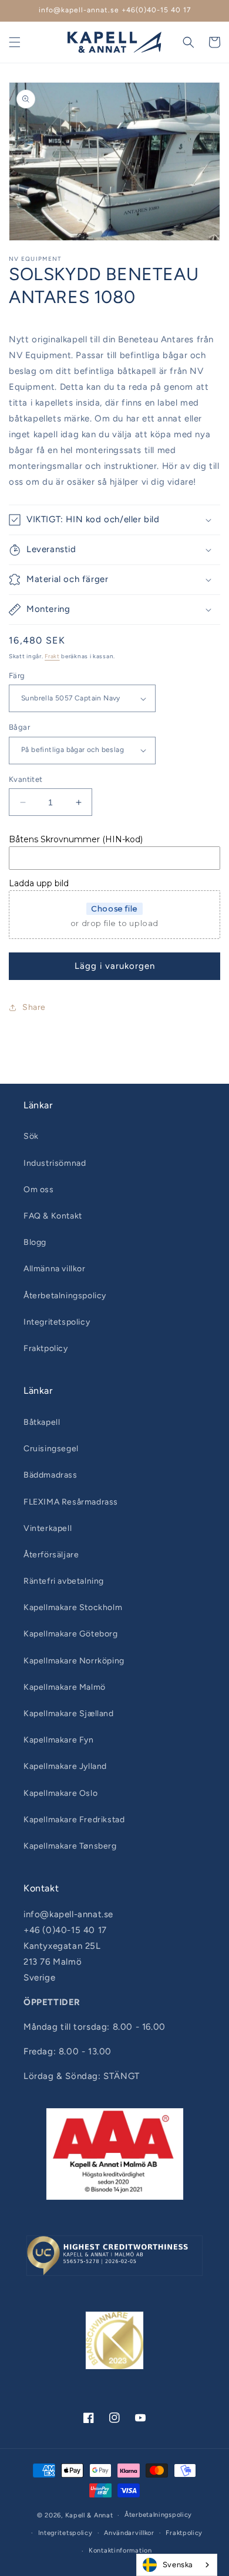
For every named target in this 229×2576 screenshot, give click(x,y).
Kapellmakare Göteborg (71, 1634)
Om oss (39, 1190)
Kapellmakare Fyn (59, 1740)
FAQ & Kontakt (53, 1216)
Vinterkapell (48, 1528)
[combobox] (177, 2565)
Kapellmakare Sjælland (69, 1714)
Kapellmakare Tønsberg (70, 1846)
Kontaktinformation (120, 2551)
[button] (15, 42)
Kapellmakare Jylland (65, 1766)
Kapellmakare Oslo (60, 1793)
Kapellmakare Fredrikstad (74, 1820)
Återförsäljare (51, 1555)
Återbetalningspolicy (65, 1296)
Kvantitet (26, 779)
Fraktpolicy (46, 1348)
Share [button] (34, 1007)
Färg (17, 676)
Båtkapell (42, 1422)
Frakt (52, 656)
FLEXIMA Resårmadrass (71, 1502)
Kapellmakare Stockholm (73, 1607)
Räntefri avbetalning (64, 1581)
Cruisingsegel (51, 1449)
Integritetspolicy (57, 1322)
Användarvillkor (129, 2533)
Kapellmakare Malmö (65, 1687)
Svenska (178, 2565)
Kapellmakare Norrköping (74, 1661)
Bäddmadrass (50, 1475)
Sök (31, 1136)
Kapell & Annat (89, 2515)
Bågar (19, 727)
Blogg (35, 1242)
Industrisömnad (55, 1163)
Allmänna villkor (55, 1269)
